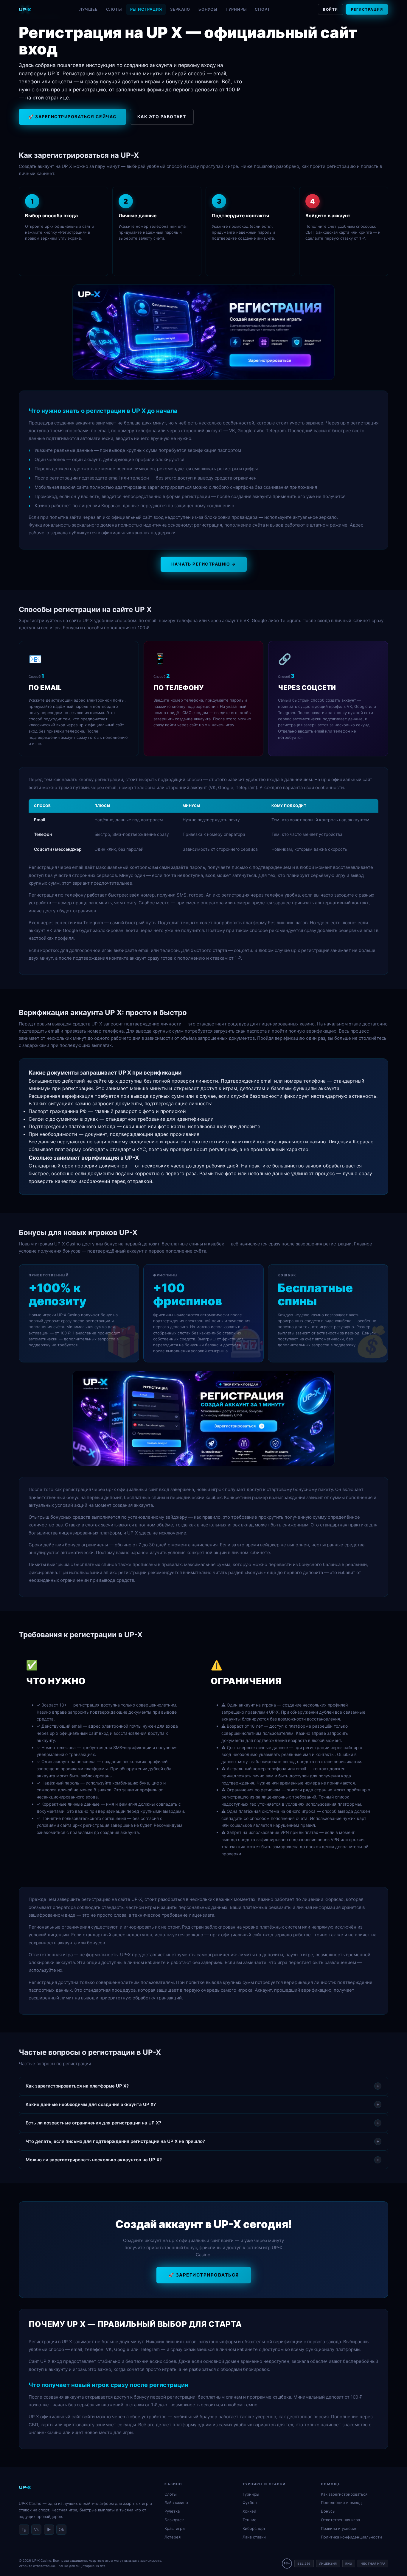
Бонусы (208, 9)
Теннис (249, 2520)
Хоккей (249, 2511)
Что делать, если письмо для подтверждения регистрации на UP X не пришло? (203, 2141)
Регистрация (146, 9)
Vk (36, 2529)
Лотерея (173, 2537)
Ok (62, 2529)
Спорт (262, 9)
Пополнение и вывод (341, 2502)
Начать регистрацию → (204, 564)
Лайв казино (176, 2502)
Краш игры (175, 2528)
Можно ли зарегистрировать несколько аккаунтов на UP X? (203, 2160)
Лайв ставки (254, 2537)
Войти (331, 9)
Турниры (236, 9)
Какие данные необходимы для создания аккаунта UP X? (203, 2104)
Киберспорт (254, 2528)
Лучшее (88, 9)
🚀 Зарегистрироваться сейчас (73, 117)
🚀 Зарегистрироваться (204, 2275)
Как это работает (162, 117)
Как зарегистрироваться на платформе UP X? (203, 2086)
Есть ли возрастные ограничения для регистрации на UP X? (203, 2123)
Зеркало (180, 9)
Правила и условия (339, 2528)
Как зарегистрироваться (344, 2494)
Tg (24, 2529)
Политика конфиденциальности (351, 2537)
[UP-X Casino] (25, 10)
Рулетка (172, 2511)
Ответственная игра (340, 2520)
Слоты (114, 9)
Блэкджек (174, 2520)
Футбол (250, 2502)
